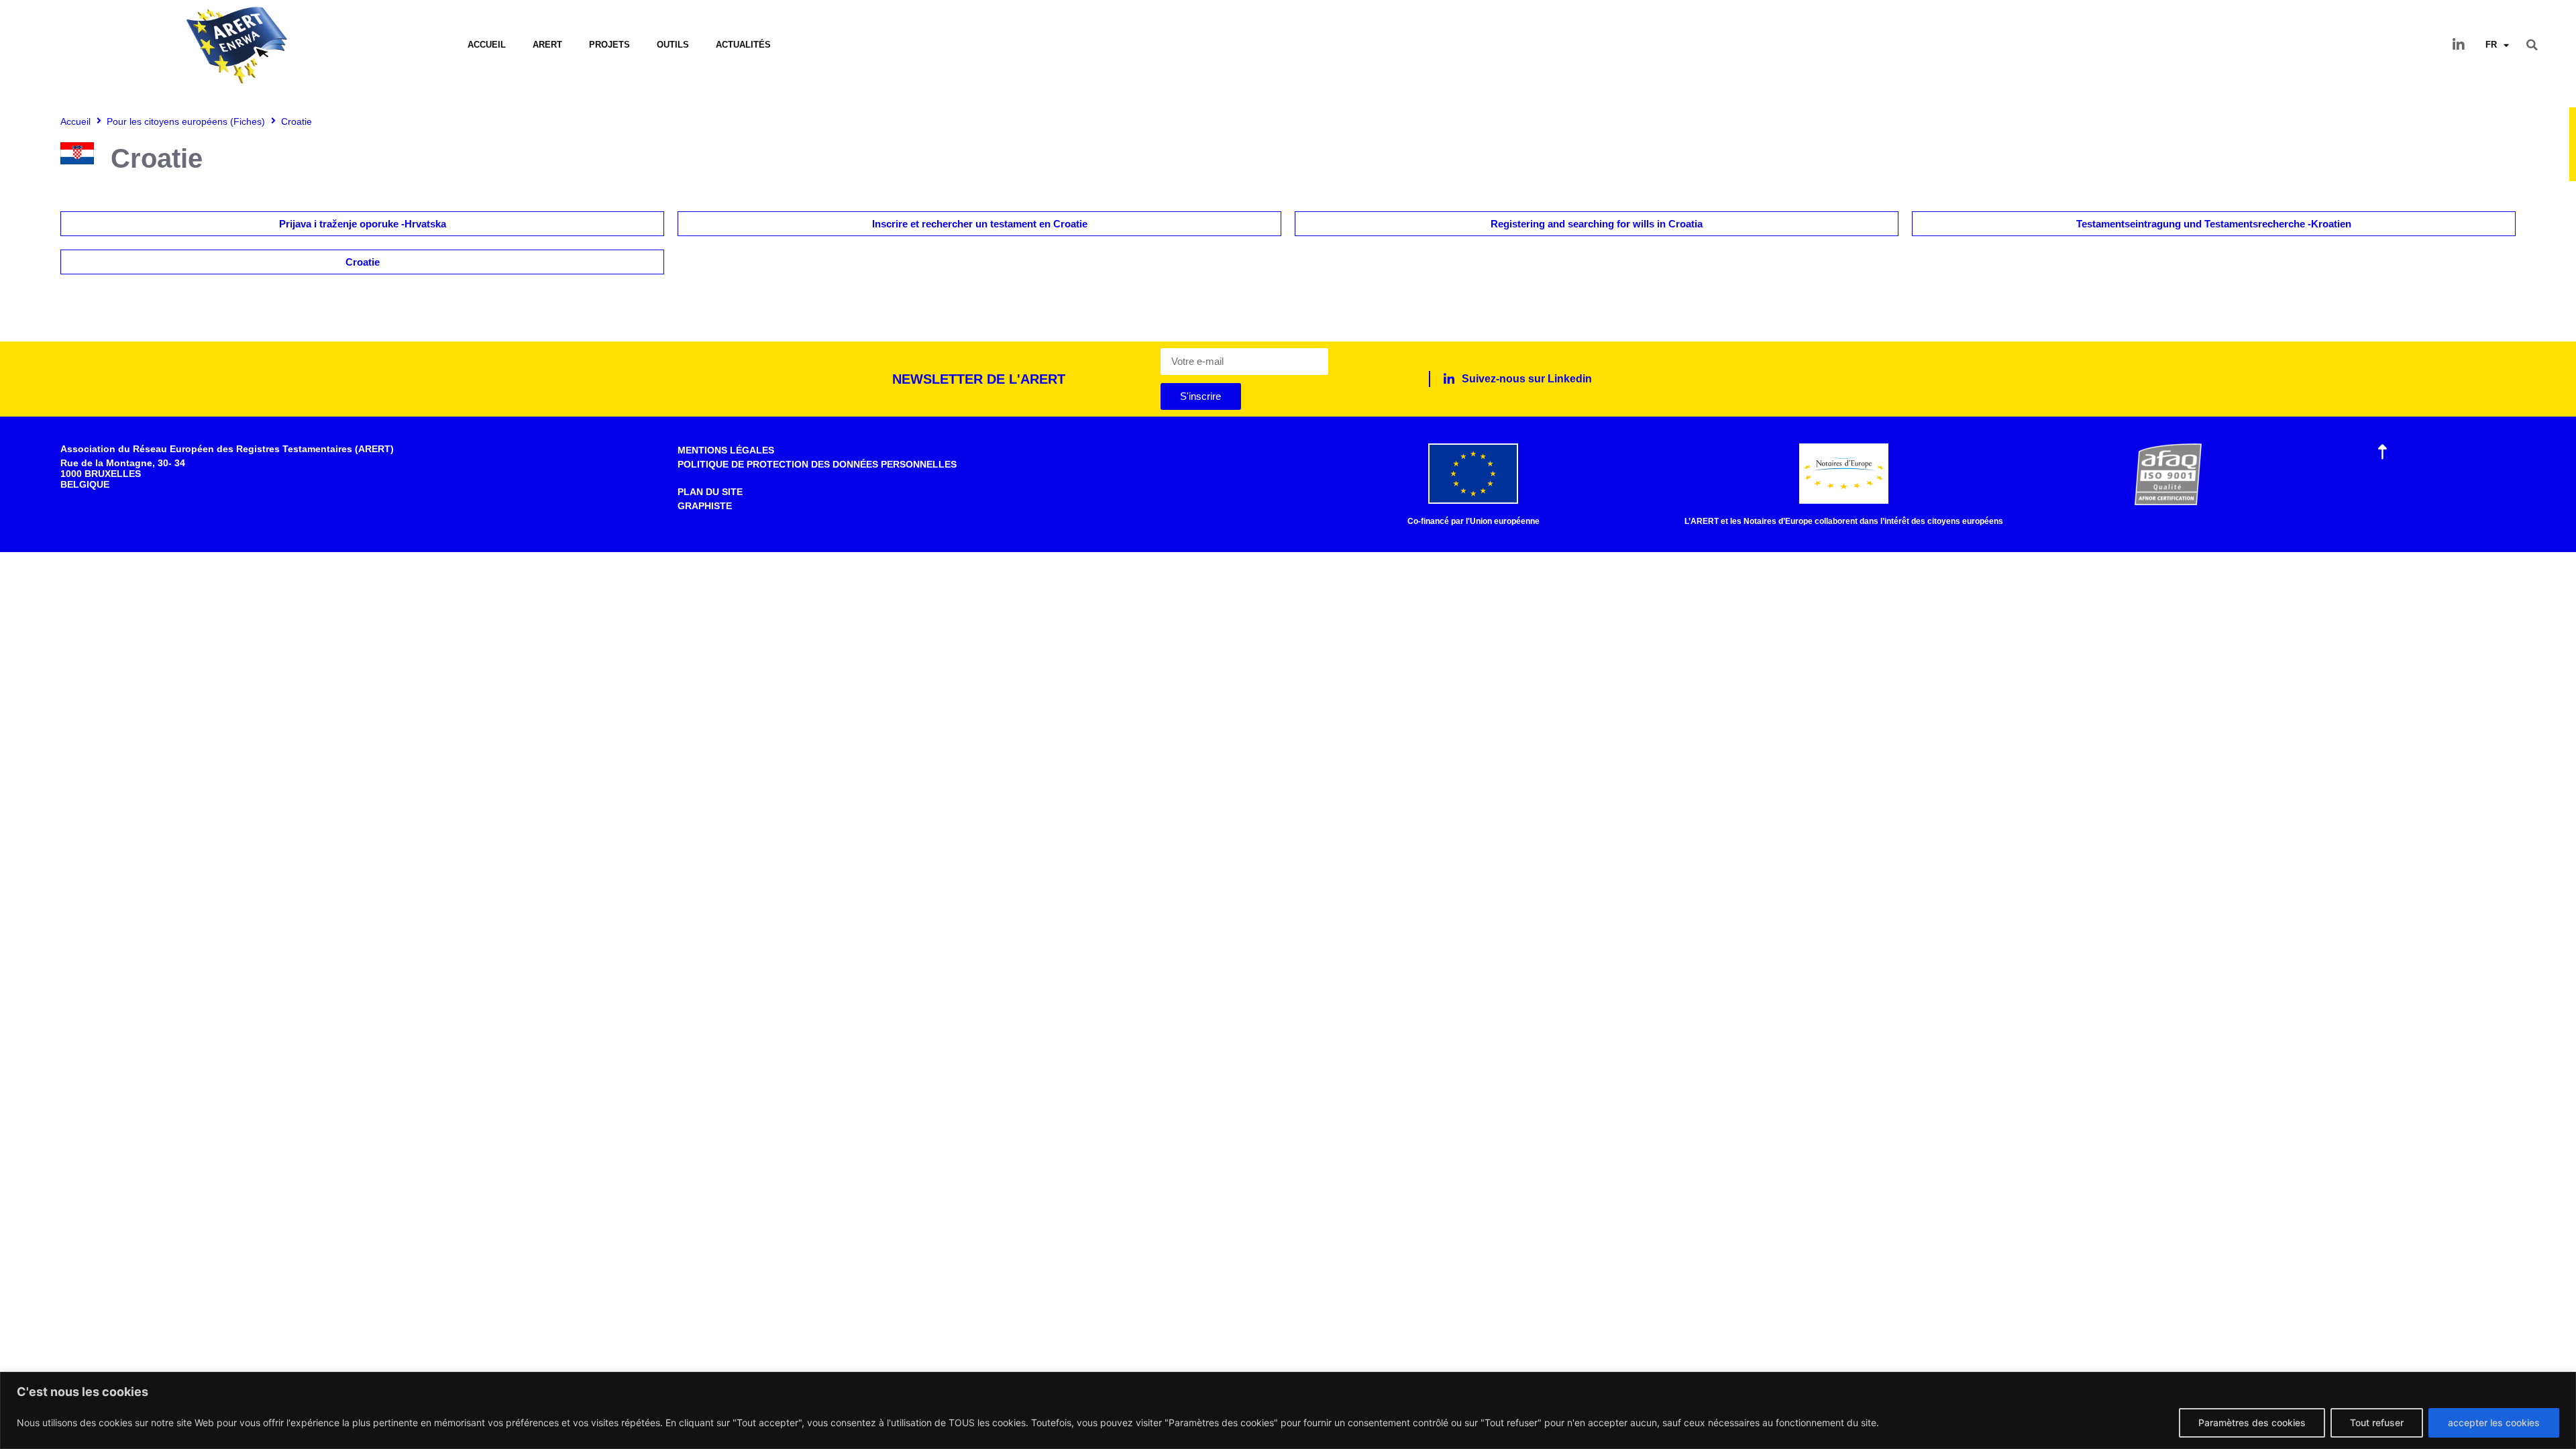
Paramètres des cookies (2252, 1423)
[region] (1288, 1410)
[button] (2532, 45)
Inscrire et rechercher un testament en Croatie (980, 224)
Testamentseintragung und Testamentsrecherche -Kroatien (2214, 224)
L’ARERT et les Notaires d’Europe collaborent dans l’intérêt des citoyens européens (1844, 521)
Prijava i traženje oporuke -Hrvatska (363, 224)
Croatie (363, 262)
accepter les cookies (2494, 1423)
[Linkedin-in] (2459, 45)
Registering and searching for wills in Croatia (1597, 224)
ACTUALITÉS (743, 45)
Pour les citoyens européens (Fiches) (186, 121)
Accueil (487, 45)
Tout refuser (2377, 1423)
